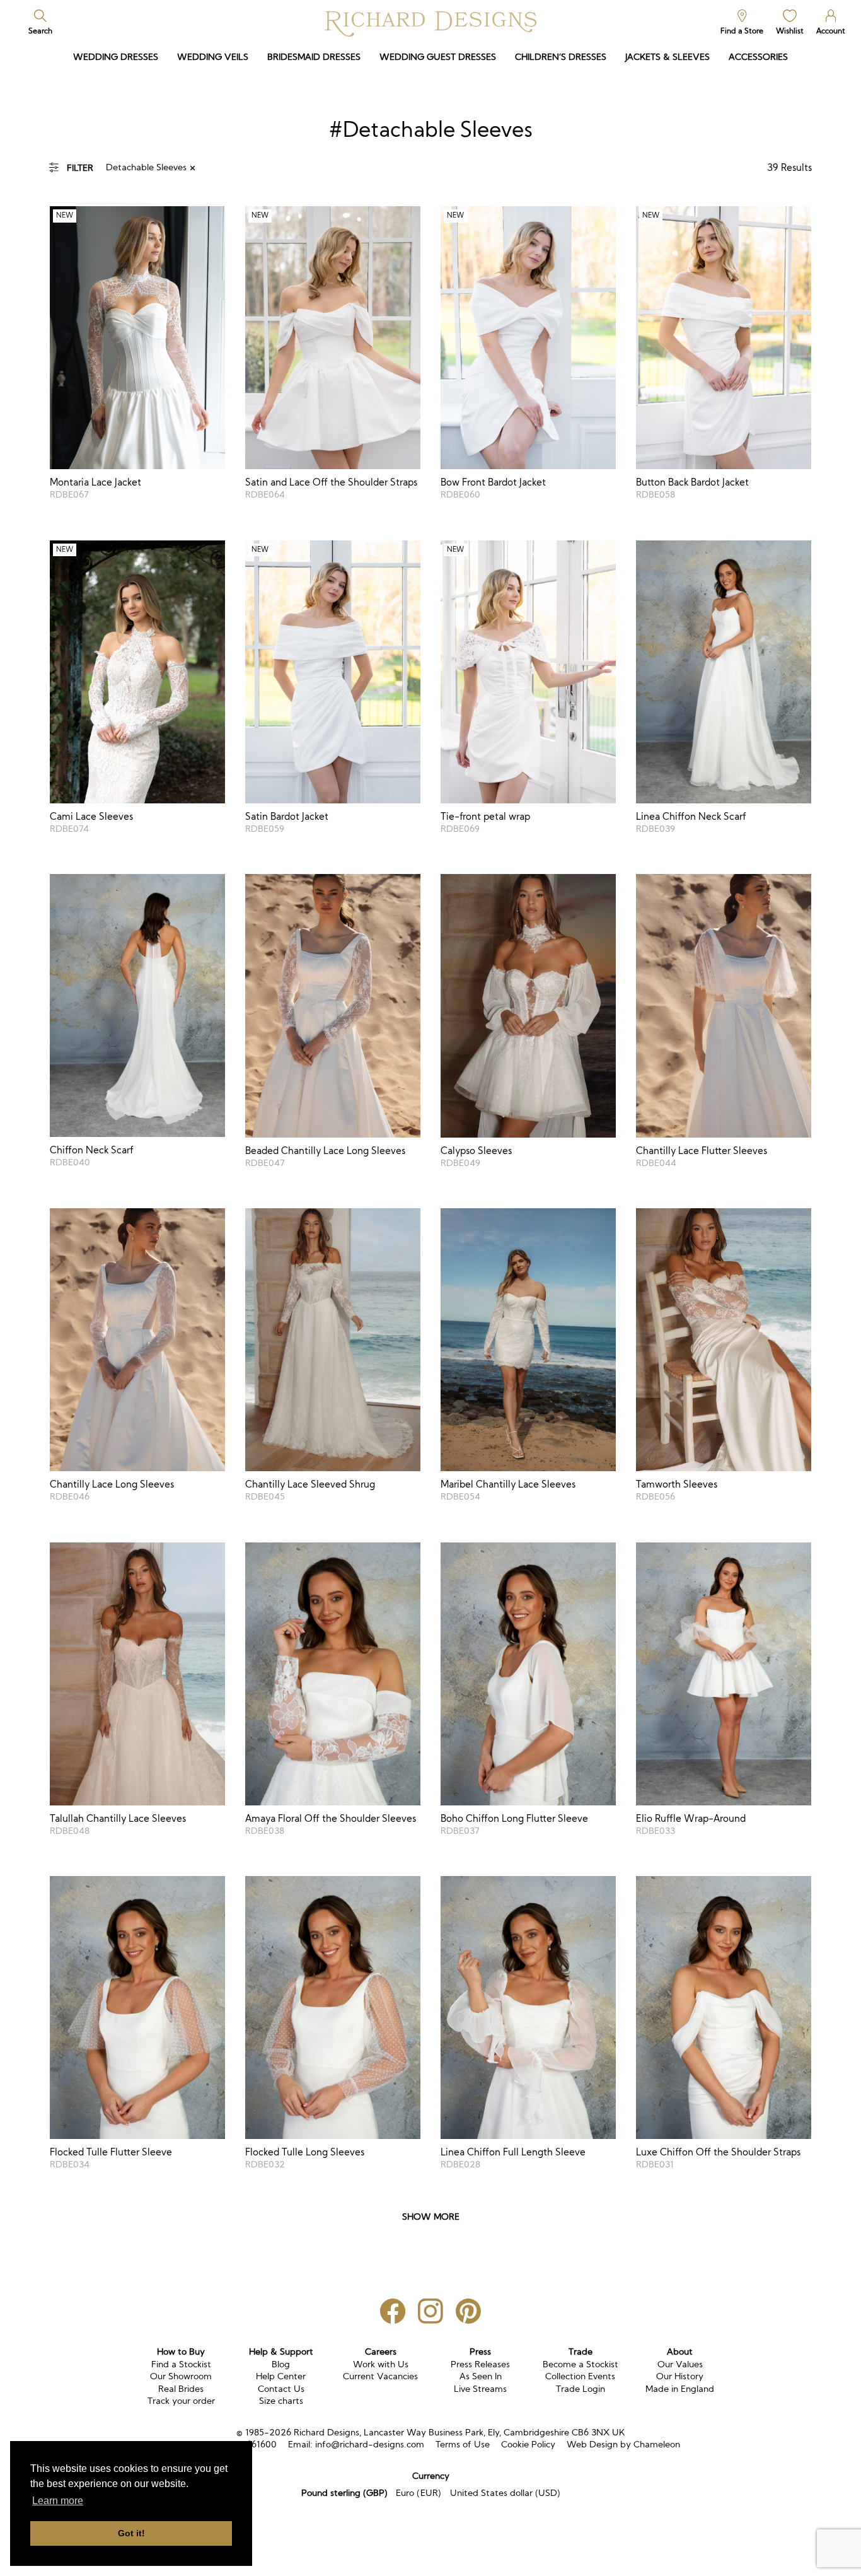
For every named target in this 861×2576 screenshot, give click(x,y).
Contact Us (281, 2389)
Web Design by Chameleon (623, 2444)
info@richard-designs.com (370, 2444)
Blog (281, 2364)
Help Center (281, 2376)
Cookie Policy (528, 2444)
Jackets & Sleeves (667, 57)
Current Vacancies (380, 2376)
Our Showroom (181, 2376)
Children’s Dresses (561, 57)
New (65, 215)
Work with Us (381, 2364)
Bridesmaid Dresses (314, 57)
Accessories (758, 57)
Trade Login (581, 2389)
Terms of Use (463, 2444)
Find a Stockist (181, 2364)
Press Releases (480, 2364)
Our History (680, 2376)
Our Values (680, 2364)
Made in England (680, 2389)
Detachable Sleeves (146, 167)
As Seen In (481, 2376)
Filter (80, 168)
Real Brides (181, 2389)
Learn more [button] (58, 2501)
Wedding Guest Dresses (438, 57)
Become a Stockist (581, 2364)
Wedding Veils (213, 57)
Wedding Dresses (116, 57)
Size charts (281, 2401)
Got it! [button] (131, 2533)
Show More (431, 2217)
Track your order (181, 2401)
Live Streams (480, 2389)
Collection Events (580, 2376)
